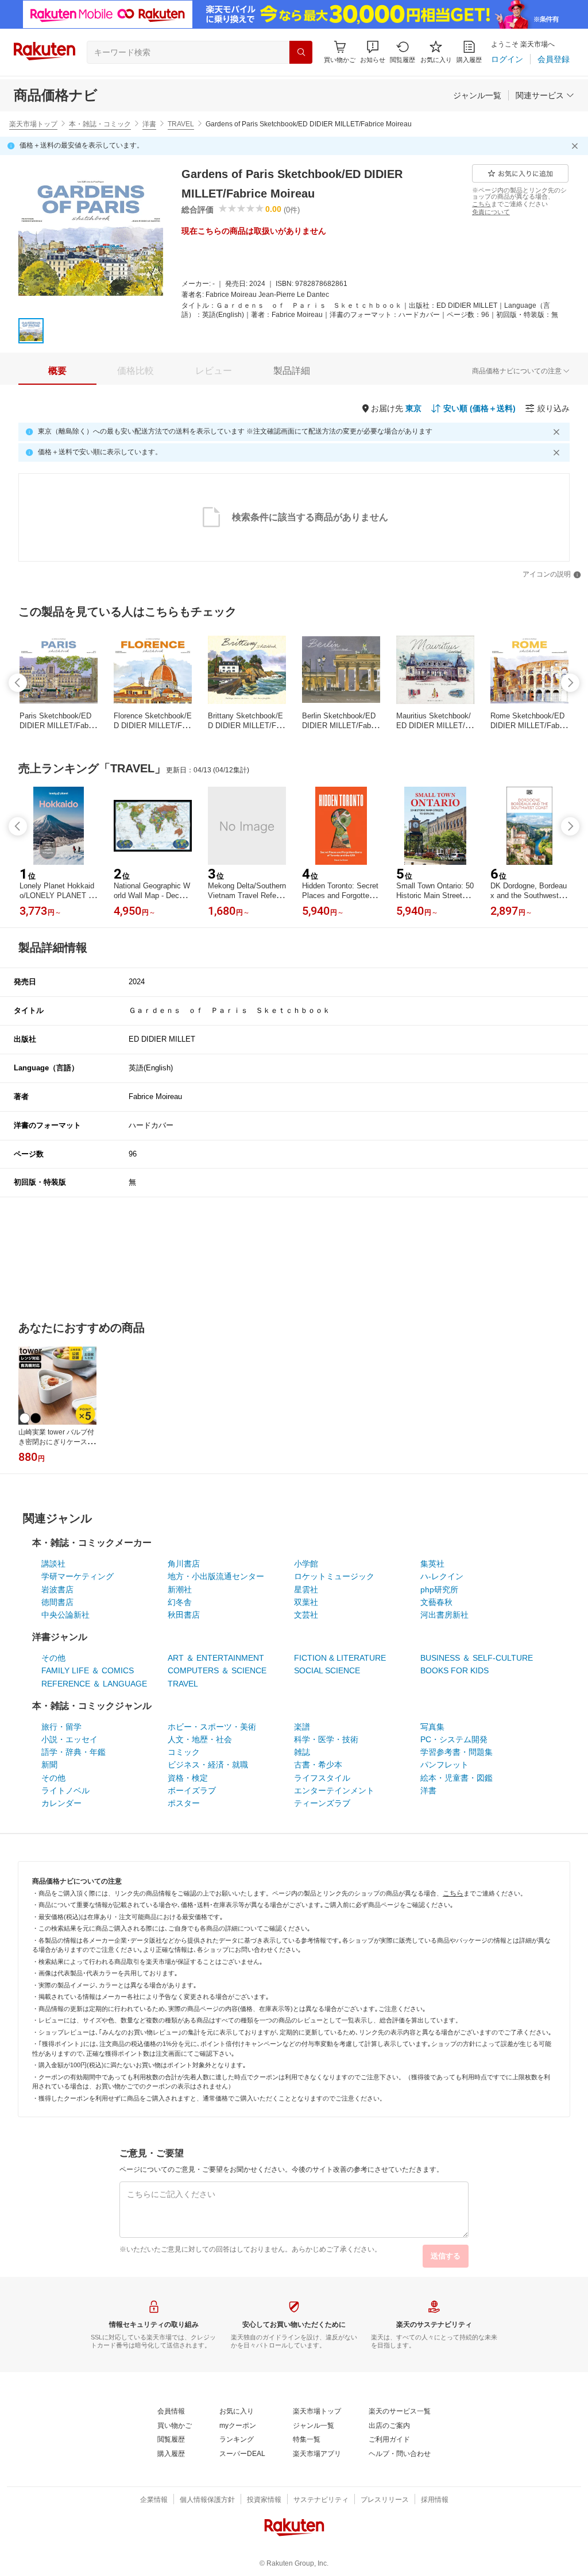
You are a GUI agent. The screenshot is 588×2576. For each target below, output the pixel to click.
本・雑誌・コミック (100, 124)
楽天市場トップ (33, 124)
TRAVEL (181, 124)
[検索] (301, 52)
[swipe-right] (570, 683)
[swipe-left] (18, 683)
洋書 (149, 124)
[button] (373, 52)
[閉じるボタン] (577, 146)
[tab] (57, 371)
